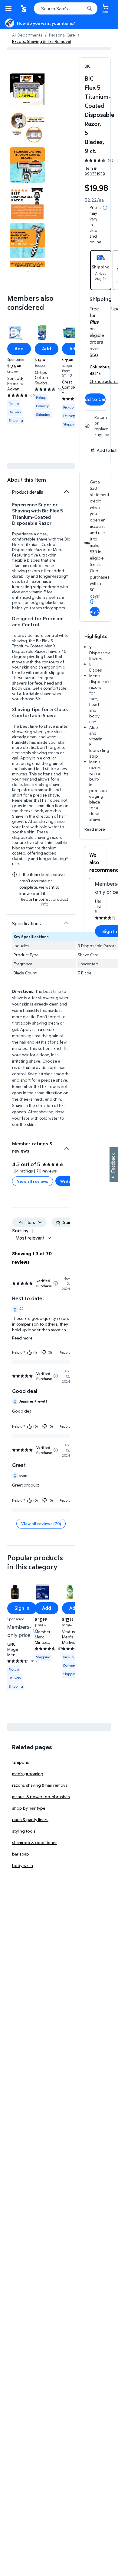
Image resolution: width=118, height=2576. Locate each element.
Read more (95, 829)
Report (65, 1352)
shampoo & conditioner (34, 1842)
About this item (27, 480)
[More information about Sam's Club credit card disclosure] (92, 601)
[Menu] (10, 8)
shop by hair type (29, 1808)
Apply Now (95, 611)
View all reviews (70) (41, 1524)
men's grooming (28, 1774)
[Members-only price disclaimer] (35, 1631)
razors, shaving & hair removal (40, 1785)
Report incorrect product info (44, 902)
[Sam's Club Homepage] (24, 8)
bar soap (21, 1854)
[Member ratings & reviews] (66, 1146)
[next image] (28, 271)
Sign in (22, 1608)
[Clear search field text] (82, 8)
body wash (23, 1865)
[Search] (90, 8)
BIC (88, 66)
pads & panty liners (30, 1819)
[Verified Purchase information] (56, 1283)
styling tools (24, 1831)
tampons (21, 1762)
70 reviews (47, 1171)
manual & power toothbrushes (41, 1796)
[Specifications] (66, 923)
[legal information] (105, 208)
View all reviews (33, 1181)
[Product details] (66, 492)
